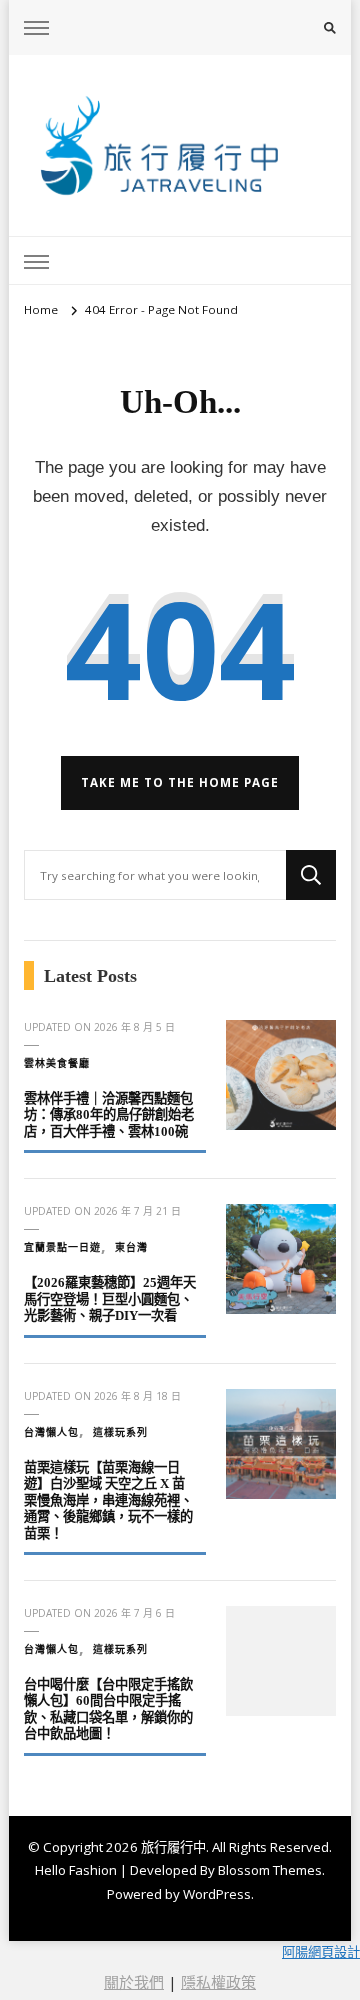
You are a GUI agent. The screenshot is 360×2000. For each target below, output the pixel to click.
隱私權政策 (218, 1982)
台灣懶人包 (51, 1432)
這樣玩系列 (120, 1432)
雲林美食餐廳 (57, 1063)
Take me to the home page (180, 782)
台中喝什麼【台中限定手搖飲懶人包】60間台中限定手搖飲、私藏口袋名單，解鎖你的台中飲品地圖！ (108, 1709)
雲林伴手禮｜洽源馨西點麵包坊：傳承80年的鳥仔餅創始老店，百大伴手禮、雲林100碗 (109, 1115)
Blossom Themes (270, 1870)
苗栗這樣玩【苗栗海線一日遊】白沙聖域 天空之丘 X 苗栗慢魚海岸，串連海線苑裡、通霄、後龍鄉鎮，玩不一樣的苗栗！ (108, 1500)
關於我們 (134, 1982)
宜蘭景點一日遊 (62, 1247)
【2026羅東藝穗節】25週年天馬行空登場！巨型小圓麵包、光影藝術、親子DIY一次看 (110, 1299)
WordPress (217, 1894)
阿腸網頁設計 (321, 1952)
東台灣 (131, 1247)
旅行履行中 (173, 1847)
